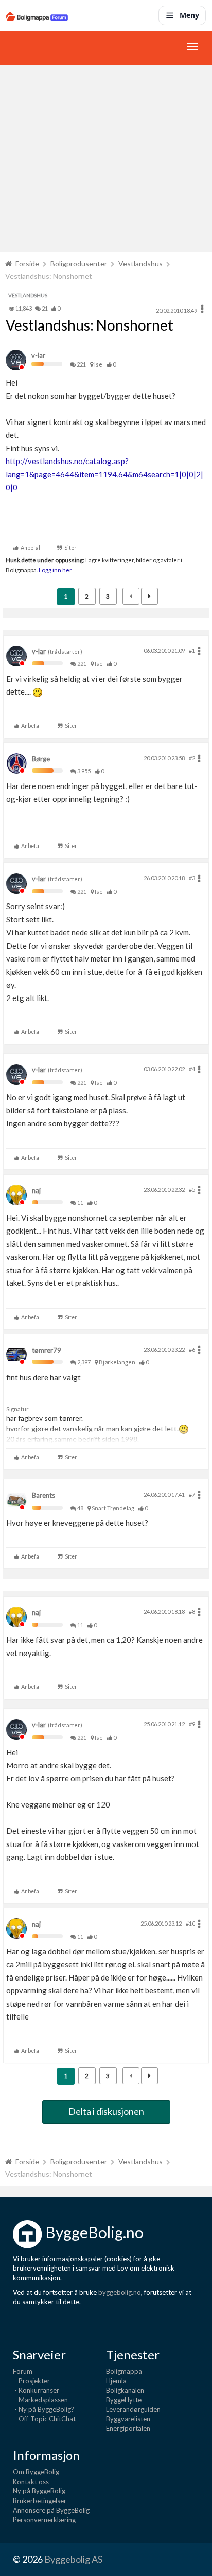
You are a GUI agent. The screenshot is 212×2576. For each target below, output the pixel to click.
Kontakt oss (31, 2482)
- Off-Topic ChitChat (44, 2419)
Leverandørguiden (133, 2409)
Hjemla (116, 2381)
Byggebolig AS (73, 2559)
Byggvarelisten (128, 2419)
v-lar (38, 355)
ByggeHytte (124, 2400)
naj (36, 1190)
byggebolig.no (120, 2292)
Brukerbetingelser (40, 2501)
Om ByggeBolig (36, 2472)
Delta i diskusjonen (106, 2111)
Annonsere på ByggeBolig (51, 2510)
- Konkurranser (36, 2390)
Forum (23, 2371)
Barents (43, 1495)
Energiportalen (128, 2428)
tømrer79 (47, 1350)
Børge (41, 759)
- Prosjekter (31, 2381)
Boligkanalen (125, 2390)
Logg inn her (55, 570)
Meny (189, 15)
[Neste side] (149, 596)
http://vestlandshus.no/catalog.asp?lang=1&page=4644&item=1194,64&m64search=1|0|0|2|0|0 (104, 474)
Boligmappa (124, 2371)
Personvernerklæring (44, 2520)
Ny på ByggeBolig (39, 2491)
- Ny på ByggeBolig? (43, 2409)
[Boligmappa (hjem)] (37, 15)
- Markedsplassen (40, 2400)
